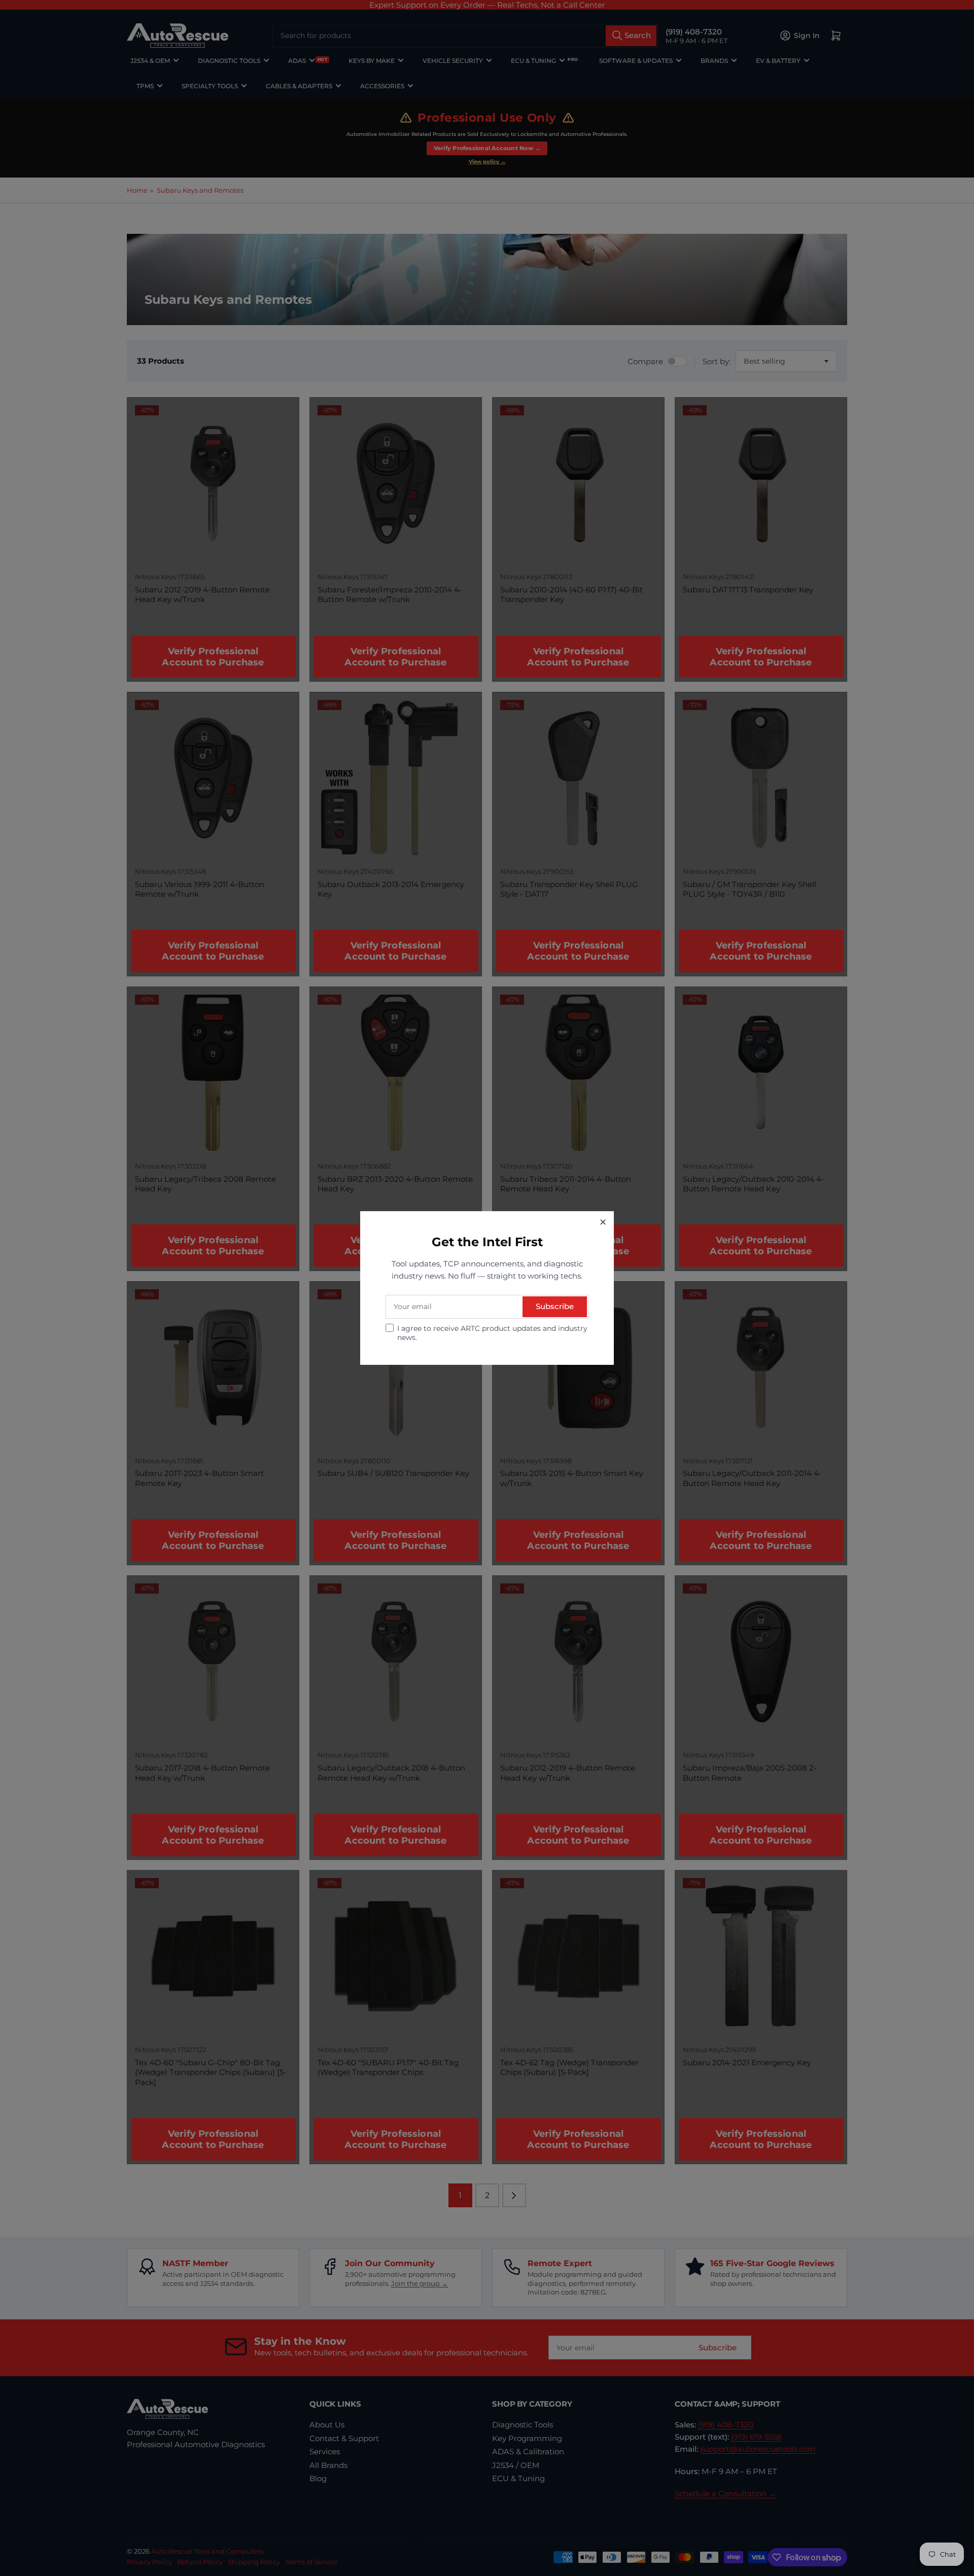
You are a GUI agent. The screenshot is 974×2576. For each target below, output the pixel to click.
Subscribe (555, 1306)
